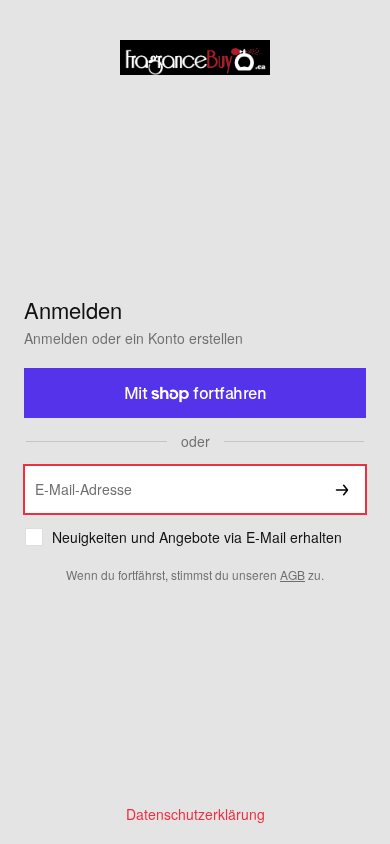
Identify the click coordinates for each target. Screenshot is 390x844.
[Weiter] (342, 489)
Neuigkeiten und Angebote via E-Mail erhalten (197, 537)
